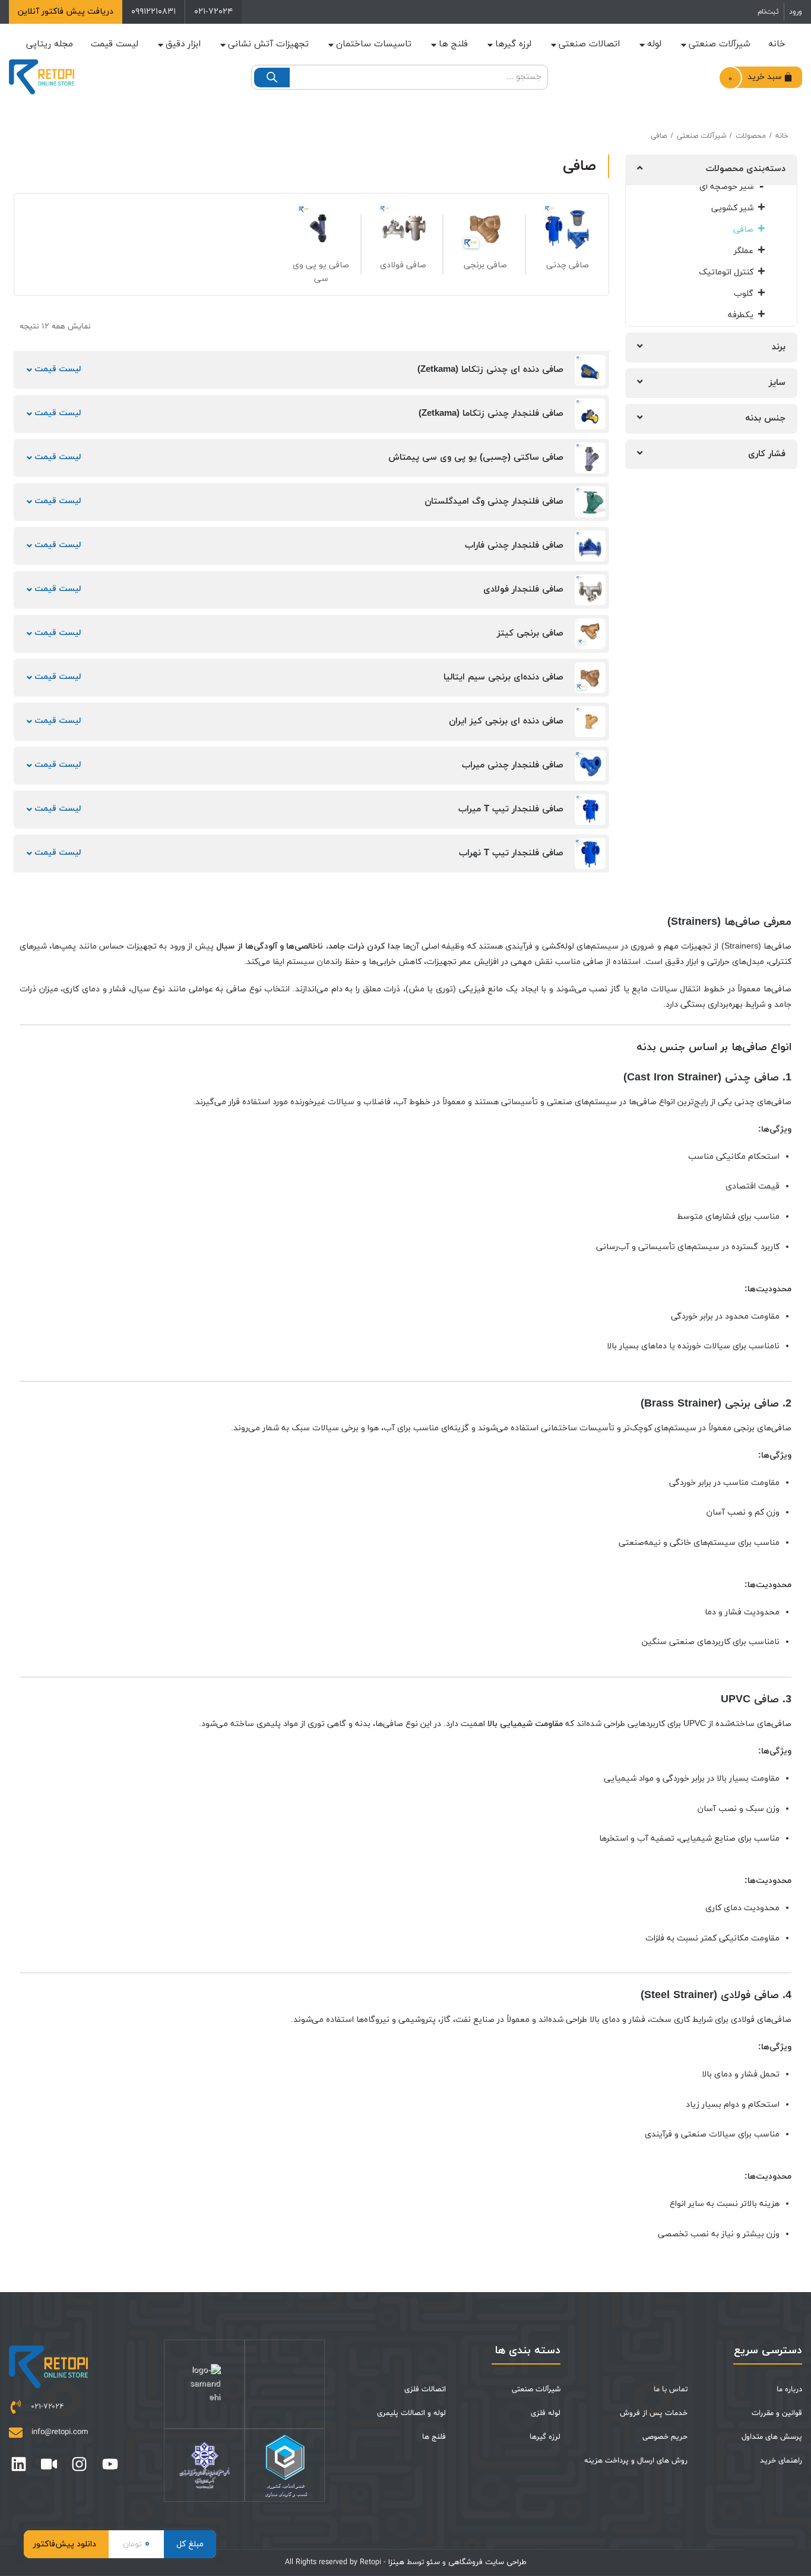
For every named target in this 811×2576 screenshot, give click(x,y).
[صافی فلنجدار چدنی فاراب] (590, 546)
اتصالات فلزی (425, 2389)
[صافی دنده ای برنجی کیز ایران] (590, 722)
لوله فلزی (546, 2413)
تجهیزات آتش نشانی (268, 44)
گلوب (744, 294)
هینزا (396, 2562)
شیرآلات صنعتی (720, 44)
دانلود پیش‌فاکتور (65, 2544)
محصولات (751, 136)
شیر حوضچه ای (726, 187)
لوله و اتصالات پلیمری (411, 2413)
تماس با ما (670, 2389)
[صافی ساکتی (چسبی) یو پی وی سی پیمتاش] (590, 458)
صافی (743, 230)
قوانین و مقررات (777, 2413)
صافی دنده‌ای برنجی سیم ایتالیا (503, 677)
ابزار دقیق (183, 44)
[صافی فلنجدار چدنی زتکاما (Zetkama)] (590, 414)
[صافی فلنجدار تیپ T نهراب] (590, 854)
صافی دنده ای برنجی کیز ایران (506, 721)
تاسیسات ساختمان (374, 44)
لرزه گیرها (513, 44)
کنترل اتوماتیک (726, 272)
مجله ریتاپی (50, 44)
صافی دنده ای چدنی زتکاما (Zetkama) (490, 370)
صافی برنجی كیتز (530, 633)
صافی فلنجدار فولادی (523, 590)
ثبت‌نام (768, 12)
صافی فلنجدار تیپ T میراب (511, 809)
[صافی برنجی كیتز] (590, 634)
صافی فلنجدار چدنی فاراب (514, 546)
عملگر (744, 251)
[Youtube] (110, 2464)
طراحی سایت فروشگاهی (486, 2562)
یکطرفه (741, 315)
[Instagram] (79, 2464)
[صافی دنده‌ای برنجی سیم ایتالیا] (590, 678)
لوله (654, 44)
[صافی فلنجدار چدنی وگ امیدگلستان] (590, 502)
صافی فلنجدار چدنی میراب (513, 765)
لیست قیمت (56, 369)
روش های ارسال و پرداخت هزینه (636, 2461)
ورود (796, 12)
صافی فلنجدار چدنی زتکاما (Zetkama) (491, 414)
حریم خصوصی (665, 2437)
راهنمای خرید (781, 2461)
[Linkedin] (19, 2464)
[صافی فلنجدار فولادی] (590, 590)
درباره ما (789, 2389)
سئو (433, 2562)
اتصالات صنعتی (589, 44)
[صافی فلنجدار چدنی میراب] (590, 766)
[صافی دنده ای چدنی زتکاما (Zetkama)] (590, 370)
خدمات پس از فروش (653, 2413)
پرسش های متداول (772, 2437)
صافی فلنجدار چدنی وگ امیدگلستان (494, 502)
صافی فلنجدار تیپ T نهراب (511, 853)
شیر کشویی (732, 208)
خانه (777, 44)
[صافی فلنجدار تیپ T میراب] (590, 810)
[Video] (49, 2464)
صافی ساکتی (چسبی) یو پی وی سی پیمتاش (476, 458)
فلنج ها (453, 44)
